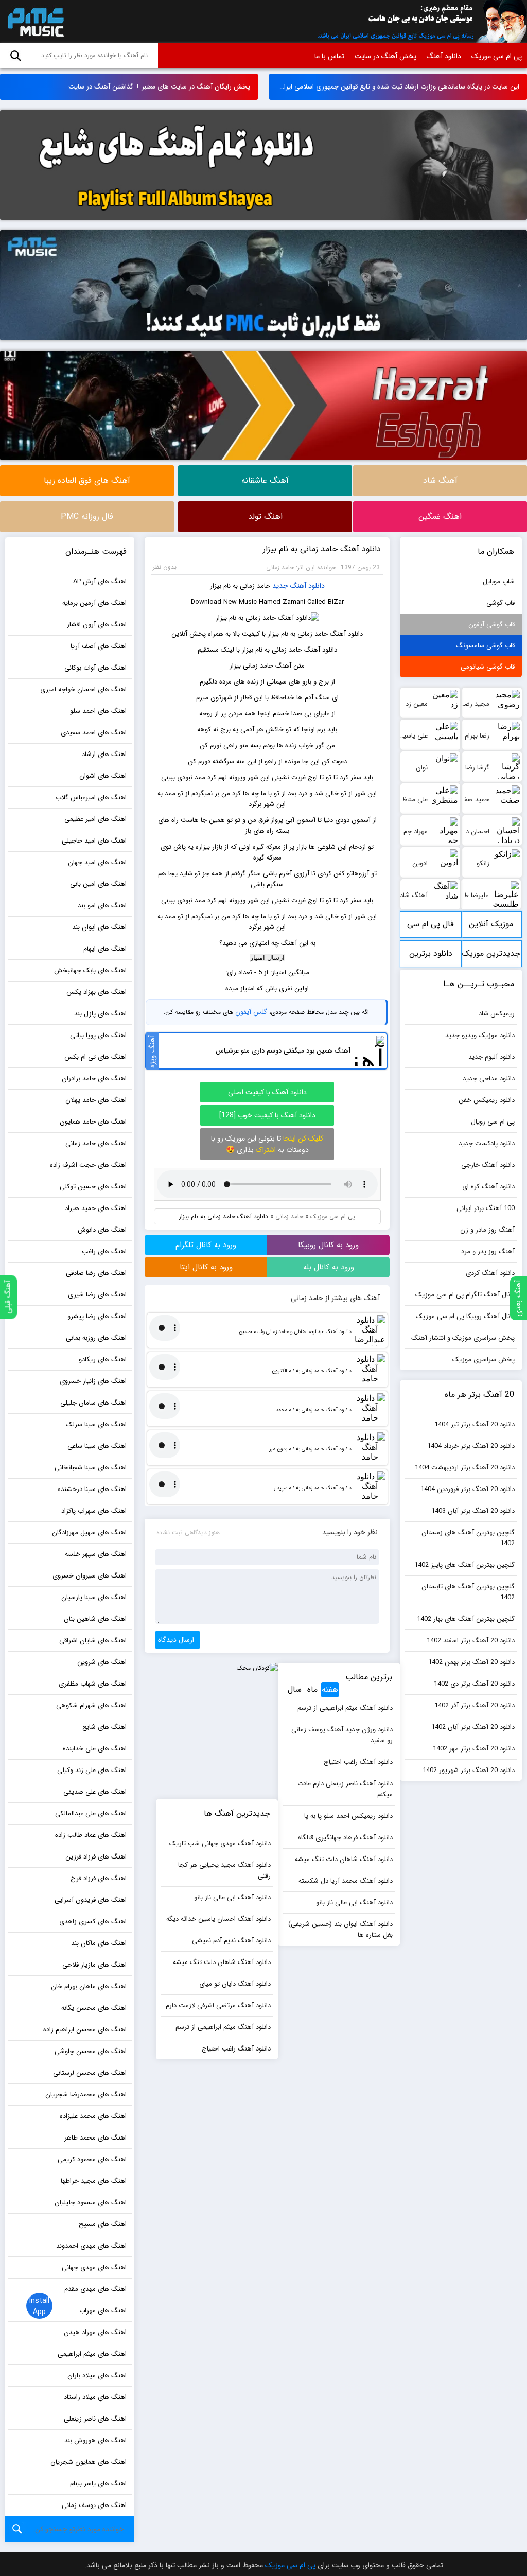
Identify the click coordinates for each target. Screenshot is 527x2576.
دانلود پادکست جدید (487, 1143)
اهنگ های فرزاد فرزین (96, 1857)
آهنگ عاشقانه (265, 480)
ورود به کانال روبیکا (328, 1245)
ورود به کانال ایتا (206, 1267)
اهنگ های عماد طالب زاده (91, 1835)
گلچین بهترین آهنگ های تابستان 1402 (468, 1592)
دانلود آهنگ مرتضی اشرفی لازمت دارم (218, 2005)
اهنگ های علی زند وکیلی (92, 1770)
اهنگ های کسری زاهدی (93, 1922)
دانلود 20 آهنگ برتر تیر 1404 (475, 1424)
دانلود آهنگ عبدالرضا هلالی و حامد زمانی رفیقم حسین (295, 1332)
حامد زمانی (289, 1216)
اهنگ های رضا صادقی (96, 1273)
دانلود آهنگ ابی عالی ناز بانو (354, 1903)
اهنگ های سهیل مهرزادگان (89, 1532)
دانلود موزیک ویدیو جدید (480, 1035)
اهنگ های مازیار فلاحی (94, 1965)
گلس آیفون (251, 1012)
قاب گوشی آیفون (491, 625)
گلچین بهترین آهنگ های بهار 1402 (466, 1619)
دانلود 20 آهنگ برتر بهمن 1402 (471, 1662)
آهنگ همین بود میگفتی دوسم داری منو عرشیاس (283, 1051)
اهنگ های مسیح (103, 2224)
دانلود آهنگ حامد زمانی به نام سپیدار (313, 1488)
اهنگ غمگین (440, 516)
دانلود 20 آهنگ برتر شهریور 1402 (469, 1770)
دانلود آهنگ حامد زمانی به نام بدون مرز (310, 1449)
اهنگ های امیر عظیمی (95, 819)
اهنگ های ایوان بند (99, 927)
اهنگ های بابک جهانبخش (90, 970)
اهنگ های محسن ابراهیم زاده (85, 2030)
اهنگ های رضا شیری (97, 1295)
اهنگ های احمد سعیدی (94, 733)
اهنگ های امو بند (102, 906)
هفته (330, 1689)
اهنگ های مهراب (103, 2311)
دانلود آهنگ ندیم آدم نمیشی (231, 1941)
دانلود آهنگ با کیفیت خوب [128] (267, 1115)
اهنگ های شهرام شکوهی (91, 1705)
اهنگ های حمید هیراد (96, 1208)
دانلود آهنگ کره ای (488, 1187)
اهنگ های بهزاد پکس (96, 992)
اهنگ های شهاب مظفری (93, 1684)
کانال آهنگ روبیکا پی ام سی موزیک (465, 1316)
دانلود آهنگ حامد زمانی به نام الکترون (312, 1371)
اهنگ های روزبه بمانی (96, 1338)
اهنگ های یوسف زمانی (94, 2505)
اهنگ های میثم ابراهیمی (92, 2354)
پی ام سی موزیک (34, 22)
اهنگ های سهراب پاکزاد (94, 1511)
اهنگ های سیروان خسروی (90, 1576)
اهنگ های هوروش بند (95, 2440)
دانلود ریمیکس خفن (487, 1100)
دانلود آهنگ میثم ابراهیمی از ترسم (345, 1708)
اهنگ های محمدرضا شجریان (86, 2095)
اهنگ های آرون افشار (97, 625)
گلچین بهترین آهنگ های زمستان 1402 (468, 1538)
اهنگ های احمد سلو (98, 711)
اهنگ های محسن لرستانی (90, 2073)
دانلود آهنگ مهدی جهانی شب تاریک (220, 1843)
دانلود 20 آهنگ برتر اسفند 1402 (471, 1641)
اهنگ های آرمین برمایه (94, 603)
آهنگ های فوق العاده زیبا (87, 480)
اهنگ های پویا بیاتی (98, 1035)
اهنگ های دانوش (102, 1230)
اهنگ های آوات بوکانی (95, 668)
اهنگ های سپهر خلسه (96, 1554)
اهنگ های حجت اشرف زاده (88, 1165)
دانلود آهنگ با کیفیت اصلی (267, 1092)
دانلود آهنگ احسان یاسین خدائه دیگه (218, 1919)
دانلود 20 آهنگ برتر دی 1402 (474, 1684)
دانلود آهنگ (444, 56)
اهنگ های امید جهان (97, 862)
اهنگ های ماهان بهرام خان (89, 1986)
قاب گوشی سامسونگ (485, 646)
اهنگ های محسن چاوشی (91, 2051)
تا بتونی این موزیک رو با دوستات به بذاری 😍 (267, 1144)
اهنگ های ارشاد (104, 754)
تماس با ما (329, 56)
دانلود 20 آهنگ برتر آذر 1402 (475, 1705)
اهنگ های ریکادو (103, 1360)
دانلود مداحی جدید (489, 1079)
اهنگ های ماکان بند (99, 1943)
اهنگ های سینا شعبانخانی (91, 1468)
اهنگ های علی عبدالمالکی (91, 1813)
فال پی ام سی (431, 924)
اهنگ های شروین (102, 1662)
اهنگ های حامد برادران (94, 1079)
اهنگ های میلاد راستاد (95, 2397)
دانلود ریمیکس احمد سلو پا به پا (348, 1816)
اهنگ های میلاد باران (97, 2376)
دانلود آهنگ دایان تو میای (235, 1984)
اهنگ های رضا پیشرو (97, 1316)
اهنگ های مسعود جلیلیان (91, 2203)
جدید (280, 586)
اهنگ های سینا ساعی (97, 1446)
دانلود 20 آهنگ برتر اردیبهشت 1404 (465, 1468)
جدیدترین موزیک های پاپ (491, 957)
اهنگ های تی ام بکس (95, 1057)
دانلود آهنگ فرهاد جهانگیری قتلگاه (345, 1838)
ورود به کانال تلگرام (206, 1245)
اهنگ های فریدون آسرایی (91, 1900)
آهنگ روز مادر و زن (487, 1230)
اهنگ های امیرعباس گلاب (91, 798)
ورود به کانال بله (329, 1267)
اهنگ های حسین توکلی (93, 1187)
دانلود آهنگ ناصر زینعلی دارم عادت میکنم (345, 1789)
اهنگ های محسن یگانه (94, 2008)
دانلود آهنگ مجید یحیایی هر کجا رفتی (224, 1870)
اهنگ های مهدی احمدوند (91, 2246)
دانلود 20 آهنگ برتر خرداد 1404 (471, 1446)
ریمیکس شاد (497, 1014)
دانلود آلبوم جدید (491, 1057)
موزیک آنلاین (491, 924)
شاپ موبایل (499, 581)
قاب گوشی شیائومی (488, 667)
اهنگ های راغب (104, 1251)
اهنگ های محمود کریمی (92, 2159)
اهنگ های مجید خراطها (94, 2181)
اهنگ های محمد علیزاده (93, 2116)
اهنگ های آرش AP (100, 581)
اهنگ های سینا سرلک (96, 1424)
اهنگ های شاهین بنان (95, 1619)
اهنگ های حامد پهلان (96, 1100)
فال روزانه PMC (87, 516)
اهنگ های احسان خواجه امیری (83, 689)
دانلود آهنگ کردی (490, 1273)
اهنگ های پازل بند (100, 1014)
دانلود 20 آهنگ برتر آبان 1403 (473, 1511)
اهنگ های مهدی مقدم (95, 2289)
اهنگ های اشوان (103, 776)
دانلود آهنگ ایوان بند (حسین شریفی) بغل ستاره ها (340, 1930)
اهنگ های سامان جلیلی (93, 1403)
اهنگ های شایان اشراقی (93, 1641)
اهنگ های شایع (104, 1727)
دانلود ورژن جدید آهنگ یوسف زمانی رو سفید (342, 1735)
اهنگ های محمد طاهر (95, 2138)
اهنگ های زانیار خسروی (93, 1381)
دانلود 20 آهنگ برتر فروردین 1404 (468, 1489)
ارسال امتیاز (267, 958)
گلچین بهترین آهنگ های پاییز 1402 (464, 1565)
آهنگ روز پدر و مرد (488, 1251)
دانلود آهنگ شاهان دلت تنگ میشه (344, 1859)
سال (295, 1689)
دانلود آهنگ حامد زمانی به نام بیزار (322, 549)
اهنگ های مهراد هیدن (95, 2332)
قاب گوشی (500, 603)
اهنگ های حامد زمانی (96, 1143)
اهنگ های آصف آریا (99, 646)
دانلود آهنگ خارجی (488, 1165)
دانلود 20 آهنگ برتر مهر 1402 (474, 1749)
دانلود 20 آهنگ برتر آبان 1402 (473, 1727)
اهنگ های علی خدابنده (95, 1749)
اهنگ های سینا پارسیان (94, 1597)
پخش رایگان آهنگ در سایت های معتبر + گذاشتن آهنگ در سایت (159, 87)
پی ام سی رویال (493, 1122)
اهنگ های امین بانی (98, 884)
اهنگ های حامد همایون (93, 1122)
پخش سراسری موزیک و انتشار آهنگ (463, 1338)
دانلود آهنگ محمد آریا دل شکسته (346, 1881)
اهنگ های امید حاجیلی (94, 841)
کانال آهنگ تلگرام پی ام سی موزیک (465, 1295)
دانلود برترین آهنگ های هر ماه (431, 957)
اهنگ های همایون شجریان (89, 2462)
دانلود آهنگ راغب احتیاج (358, 1762)
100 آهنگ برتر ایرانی (486, 1208)
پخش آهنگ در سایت (385, 56)
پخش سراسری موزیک (484, 1360)
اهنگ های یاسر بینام (98, 2484)
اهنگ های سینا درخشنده (92, 1489)
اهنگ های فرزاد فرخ (99, 1878)
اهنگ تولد (265, 516)
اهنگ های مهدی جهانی (94, 2267)
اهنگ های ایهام (105, 949)
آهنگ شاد (440, 480)
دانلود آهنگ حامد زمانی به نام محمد (314, 1410)
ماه (312, 1689)
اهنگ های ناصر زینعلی (95, 2419)
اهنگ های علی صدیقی (95, 1792)
